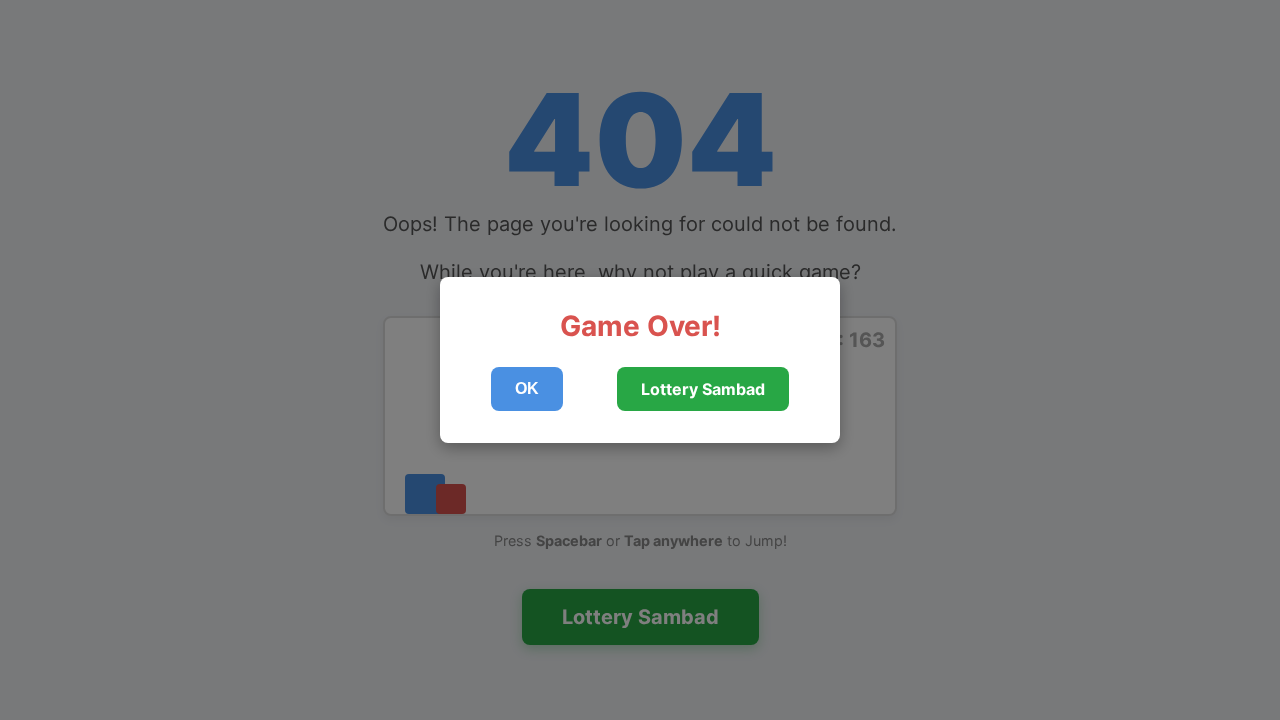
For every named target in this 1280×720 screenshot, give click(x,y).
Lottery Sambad (703, 389)
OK (527, 388)
